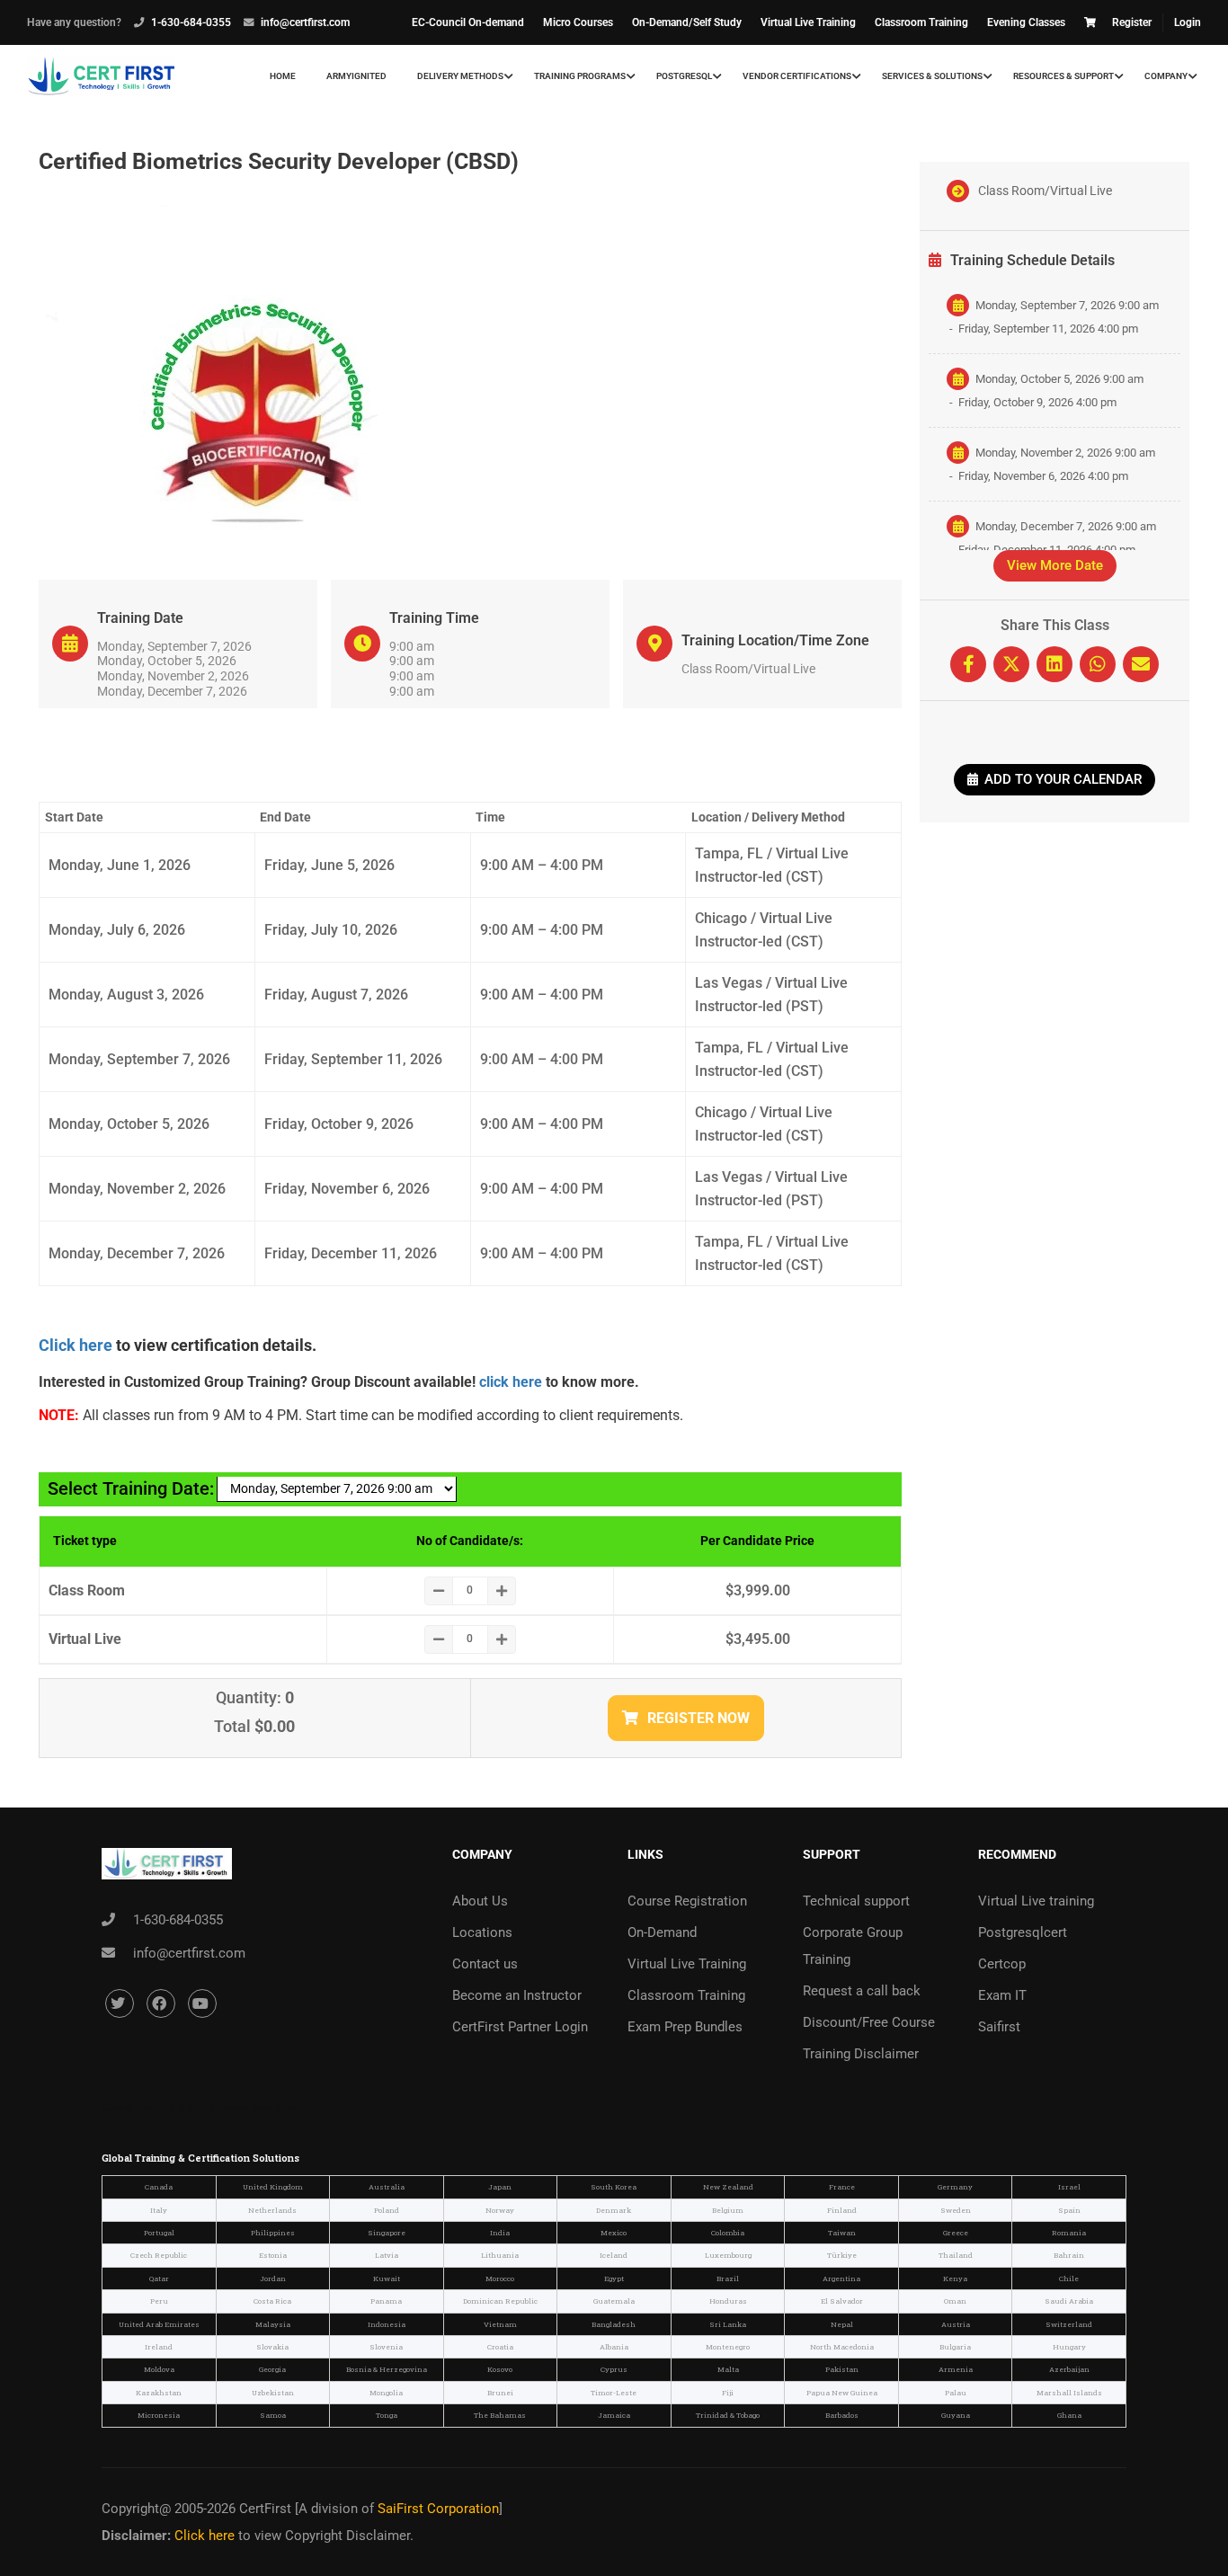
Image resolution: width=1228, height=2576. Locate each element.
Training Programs (580, 76)
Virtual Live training (1036, 1901)
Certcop (1002, 1964)
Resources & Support (1063, 76)
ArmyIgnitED (356, 76)
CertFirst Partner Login (520, 2027)
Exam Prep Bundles (685, 2027)
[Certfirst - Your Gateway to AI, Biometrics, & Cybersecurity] (101, 76)
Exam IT (1002, 1995)
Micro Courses (578, 22)
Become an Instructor (517, 1995)
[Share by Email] (1141, 664)
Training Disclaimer (861, 2054)
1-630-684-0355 (191, 22)
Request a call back (862, 1991)
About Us (480, 1901)
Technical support (856, 1901)
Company (1166, 76)
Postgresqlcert (1023, 1932)
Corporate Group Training (853, 1946)
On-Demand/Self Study (687, 22)
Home (283, 76)
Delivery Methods (460, 76)
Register (1132, 22)
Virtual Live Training (808, 22)
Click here (76, 1345)
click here (511, 1382)
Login (1188, 22)
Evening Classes (1026, 22)
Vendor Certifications (797, 76)
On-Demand (662, 1932)
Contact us (485, 1964)
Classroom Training (921, 22)
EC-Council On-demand (468, 22)
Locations (482, 1932)
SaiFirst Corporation (438, 2509)
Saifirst (999, 2027)
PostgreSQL (684, 76)
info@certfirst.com (305, 22)
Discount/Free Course (869, 2022)
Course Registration (687, 1901)
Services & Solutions (932, 76)
